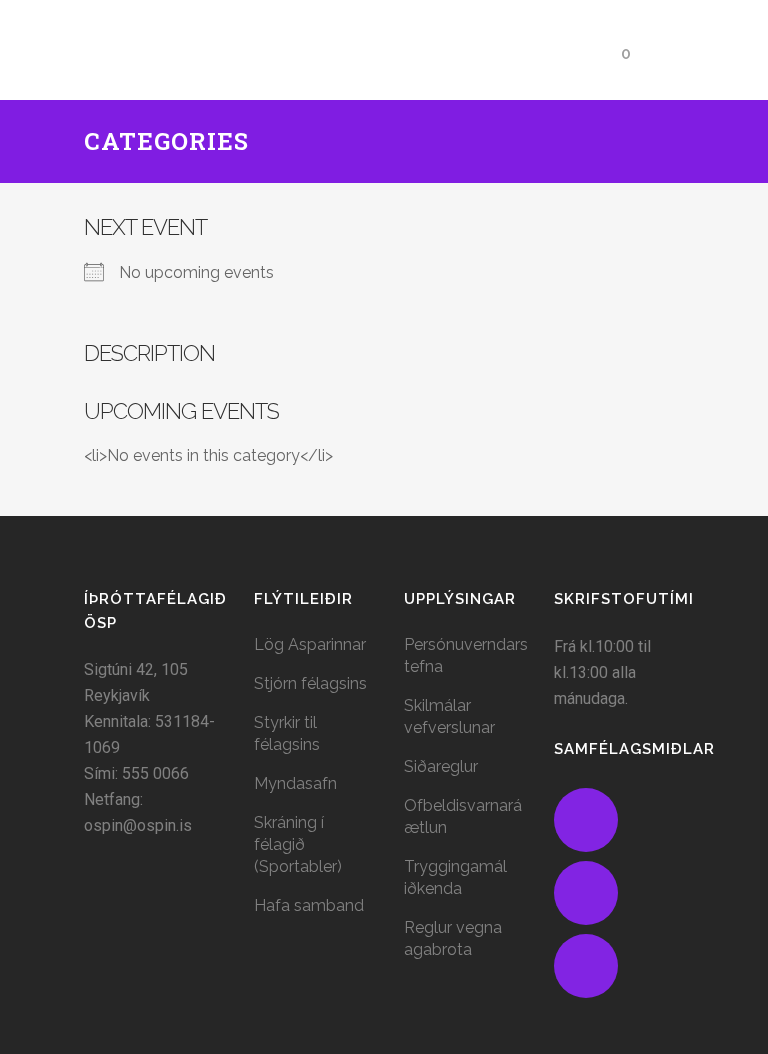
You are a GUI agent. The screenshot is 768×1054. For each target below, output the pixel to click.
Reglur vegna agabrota (453, 938)
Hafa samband (309, 905)
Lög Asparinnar (310, 644)
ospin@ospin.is (138, 825)
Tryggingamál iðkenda (455, 877)
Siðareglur (441, 766)
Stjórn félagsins (310, 683)
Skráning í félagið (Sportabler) (298, 844)
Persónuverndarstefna (466, 655)
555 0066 (155, 773)
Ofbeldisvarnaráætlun (463, 816)
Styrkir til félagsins (287, 733)
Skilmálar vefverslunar (449, 716)
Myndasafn (295, 783)
